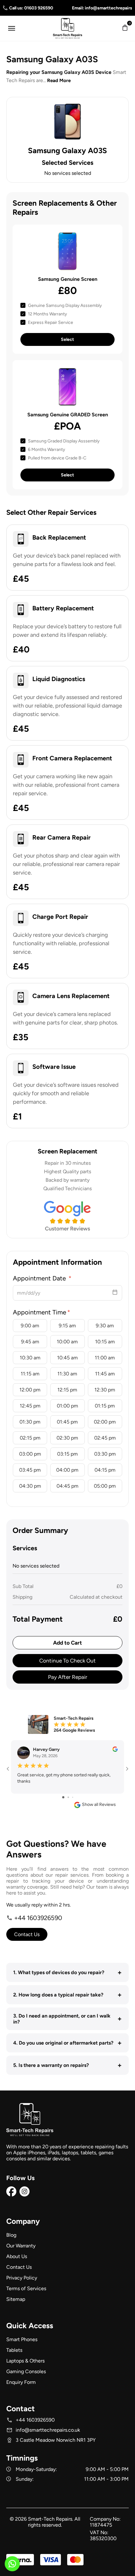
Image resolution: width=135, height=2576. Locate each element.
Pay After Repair (68, 1677)
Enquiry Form (21, 2382)
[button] (125, 28)
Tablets (14, 2350)
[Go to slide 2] (68, 1797)
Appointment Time (40, 1312)
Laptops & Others (25, 2361)
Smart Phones (22, 2339)
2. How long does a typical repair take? (67, 1995)
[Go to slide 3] (73, 1797)
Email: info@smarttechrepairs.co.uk (96, 8)
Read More (59, 80)
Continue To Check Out (67, 1661)
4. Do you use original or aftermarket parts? (67, 2043)
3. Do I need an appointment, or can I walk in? (67, 2019)
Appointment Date (40, 1278)
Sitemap (16, 2299)
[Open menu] (12, 28)
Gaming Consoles (26, 2371)
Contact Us (27, 1934)
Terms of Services (26, 2288)
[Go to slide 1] (63, 1797)
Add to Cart (67, 1643)
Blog (11, 2235)
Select (67, 339)
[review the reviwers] (115, 1750)
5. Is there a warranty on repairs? (67, 2065)
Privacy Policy (22, 2278)
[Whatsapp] (12, 2566)
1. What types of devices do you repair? (67, 1972)
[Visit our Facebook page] (11, 2195)
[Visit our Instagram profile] (24, 2195)
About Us (17, 2256)
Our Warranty (21, 2246)
